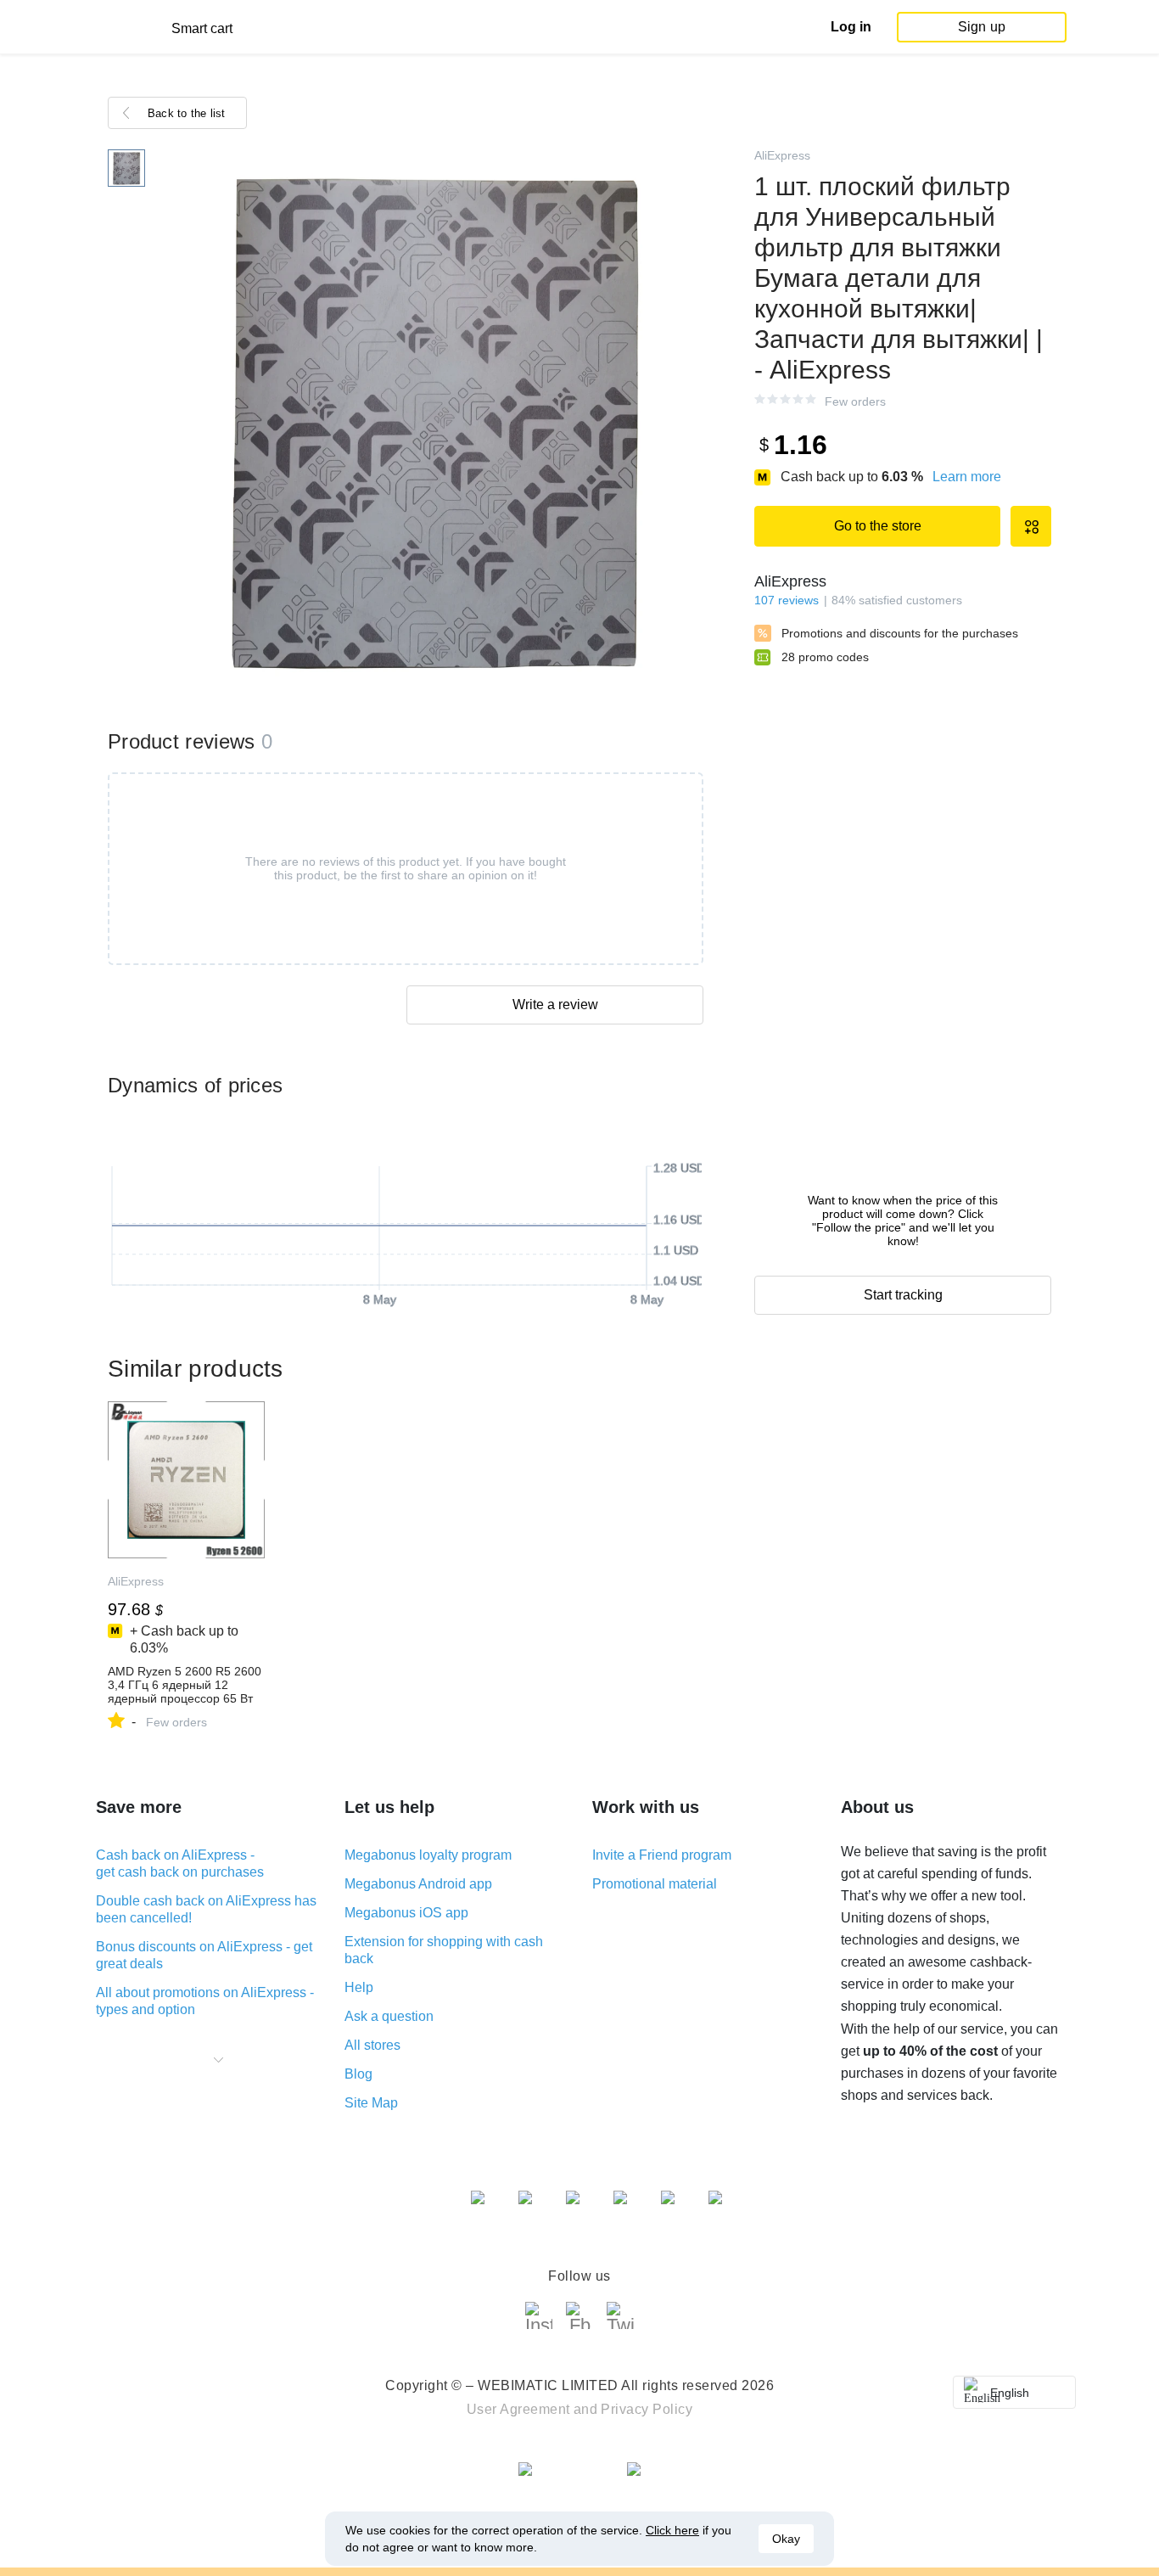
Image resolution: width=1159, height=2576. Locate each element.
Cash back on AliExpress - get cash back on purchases (180, 1863)
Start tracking (903, 1295)
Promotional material (655, 1884)
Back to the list (187, 113)
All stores (372, 2045)
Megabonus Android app (418, 1884)
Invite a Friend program (662, 1855)
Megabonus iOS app (406, 1913)
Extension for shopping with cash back (444, 1950)
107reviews (787, 600)
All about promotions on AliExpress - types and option (205, 2001)
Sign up (982, 27)
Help (359, 1987)
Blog (358, 2074)
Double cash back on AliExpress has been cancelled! (206, 1909)
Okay (786, 2539)
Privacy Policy (647, 2409)
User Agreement (518, 2409)
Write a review (555, 1005)
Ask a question (389, 2016)
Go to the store (878, 526)
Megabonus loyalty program (428, 1855)
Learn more (967, 477)
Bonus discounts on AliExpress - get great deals (204, 1955)
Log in (851, 27)
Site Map (371, 2103)
